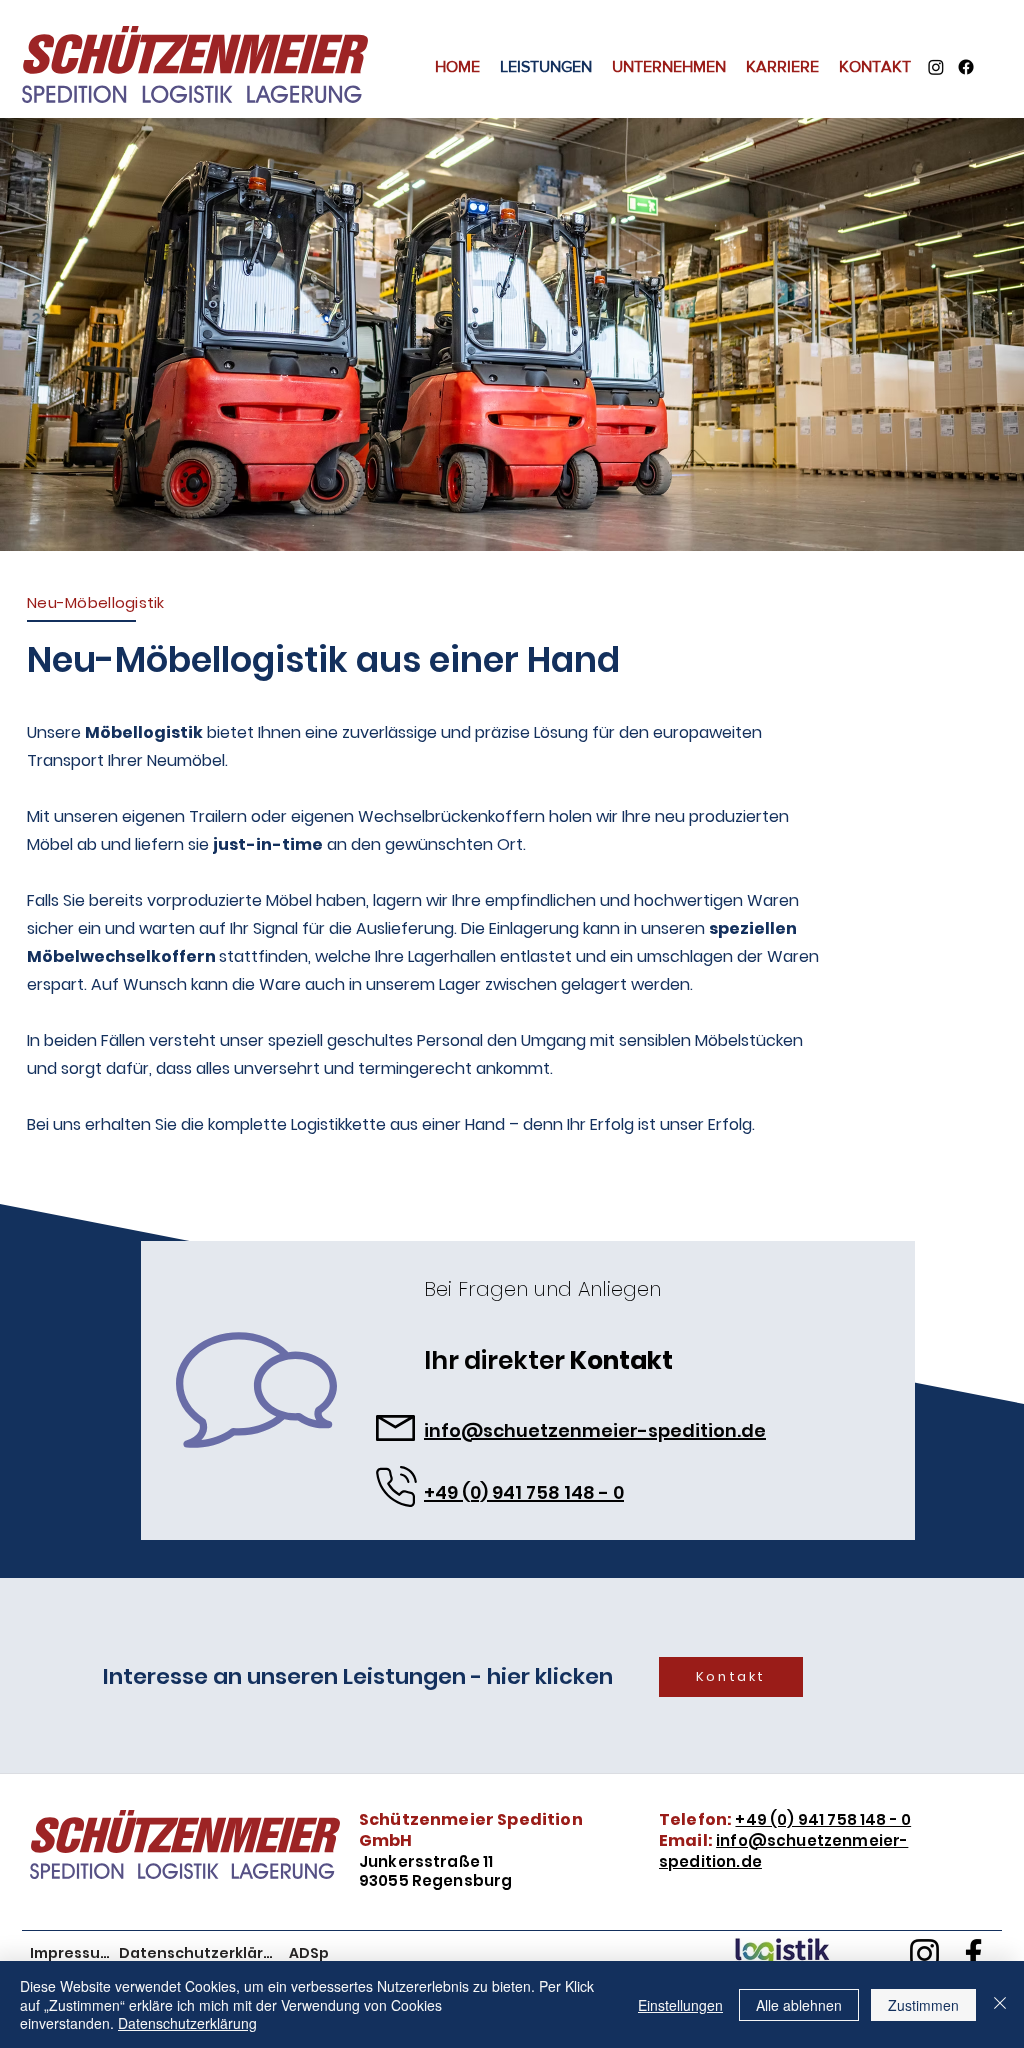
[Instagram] (936, 67)
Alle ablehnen (799, 2005)
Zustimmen (923, 2005)
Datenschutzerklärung (187, 2023)
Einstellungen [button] (680, 2005)
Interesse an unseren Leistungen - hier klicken (358, 1676)
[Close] (1000, 2004)
